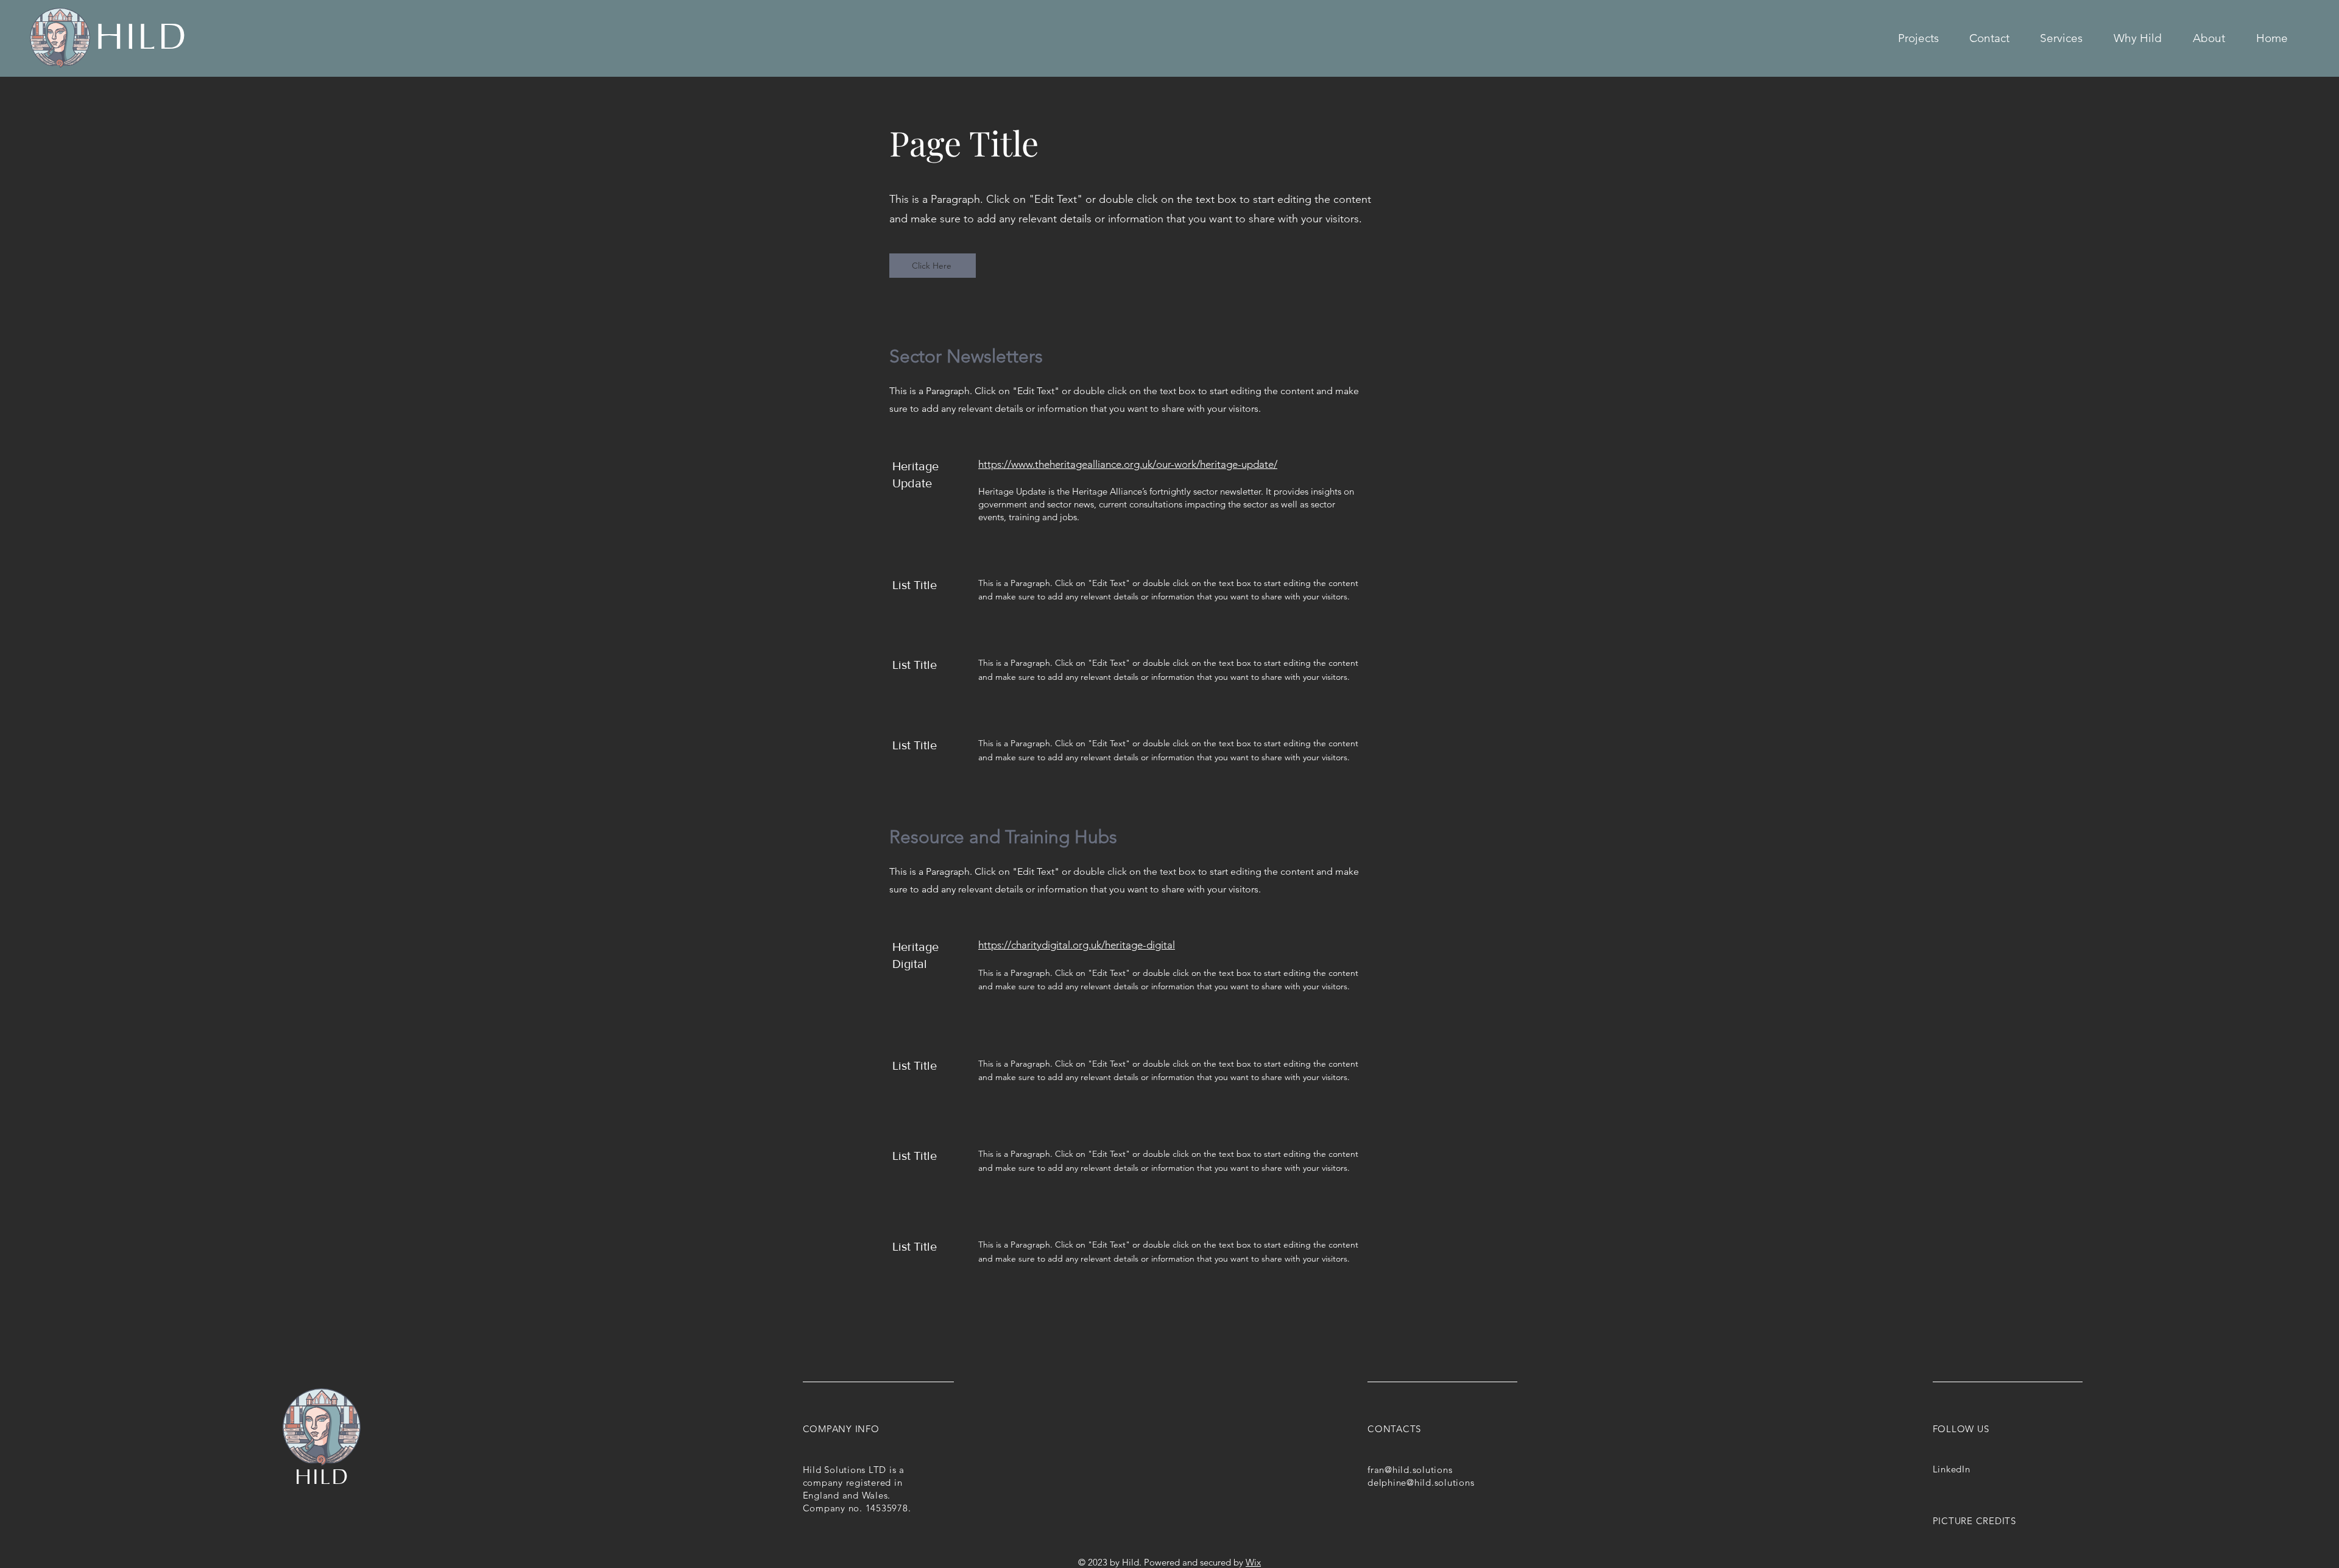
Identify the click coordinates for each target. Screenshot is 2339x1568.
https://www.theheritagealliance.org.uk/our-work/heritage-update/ (1128, 464)
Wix (1253, 1562)
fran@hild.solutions (1410, 1470)
